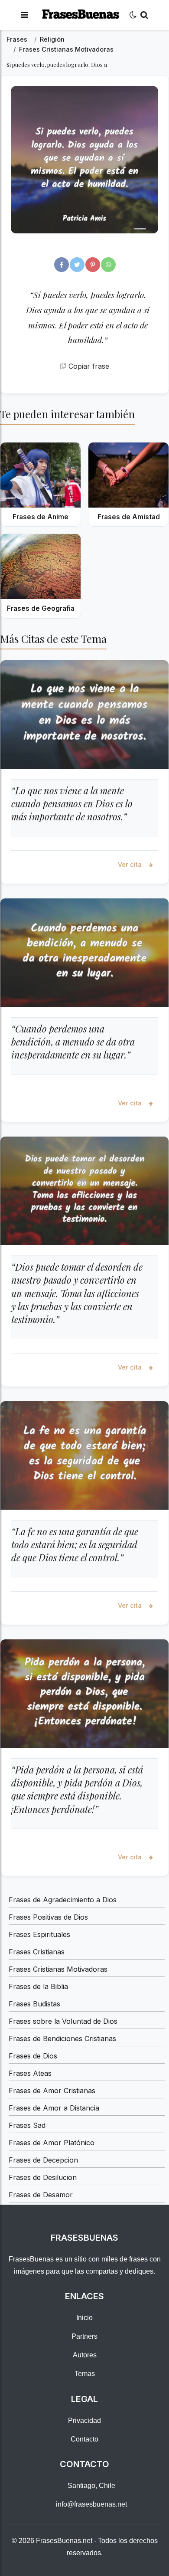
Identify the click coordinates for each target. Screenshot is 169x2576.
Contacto (84, 2439)
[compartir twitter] (77, 265)
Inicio (84, 2318)
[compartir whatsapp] (108, 265)
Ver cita (131, 864)
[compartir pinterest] (93, 265)
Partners (84, 2336)
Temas (85, 2374)
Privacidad (84, 2420)
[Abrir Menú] (24, 15)
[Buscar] (144, 15)
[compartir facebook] (62, 265)
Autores (85, 2355)
